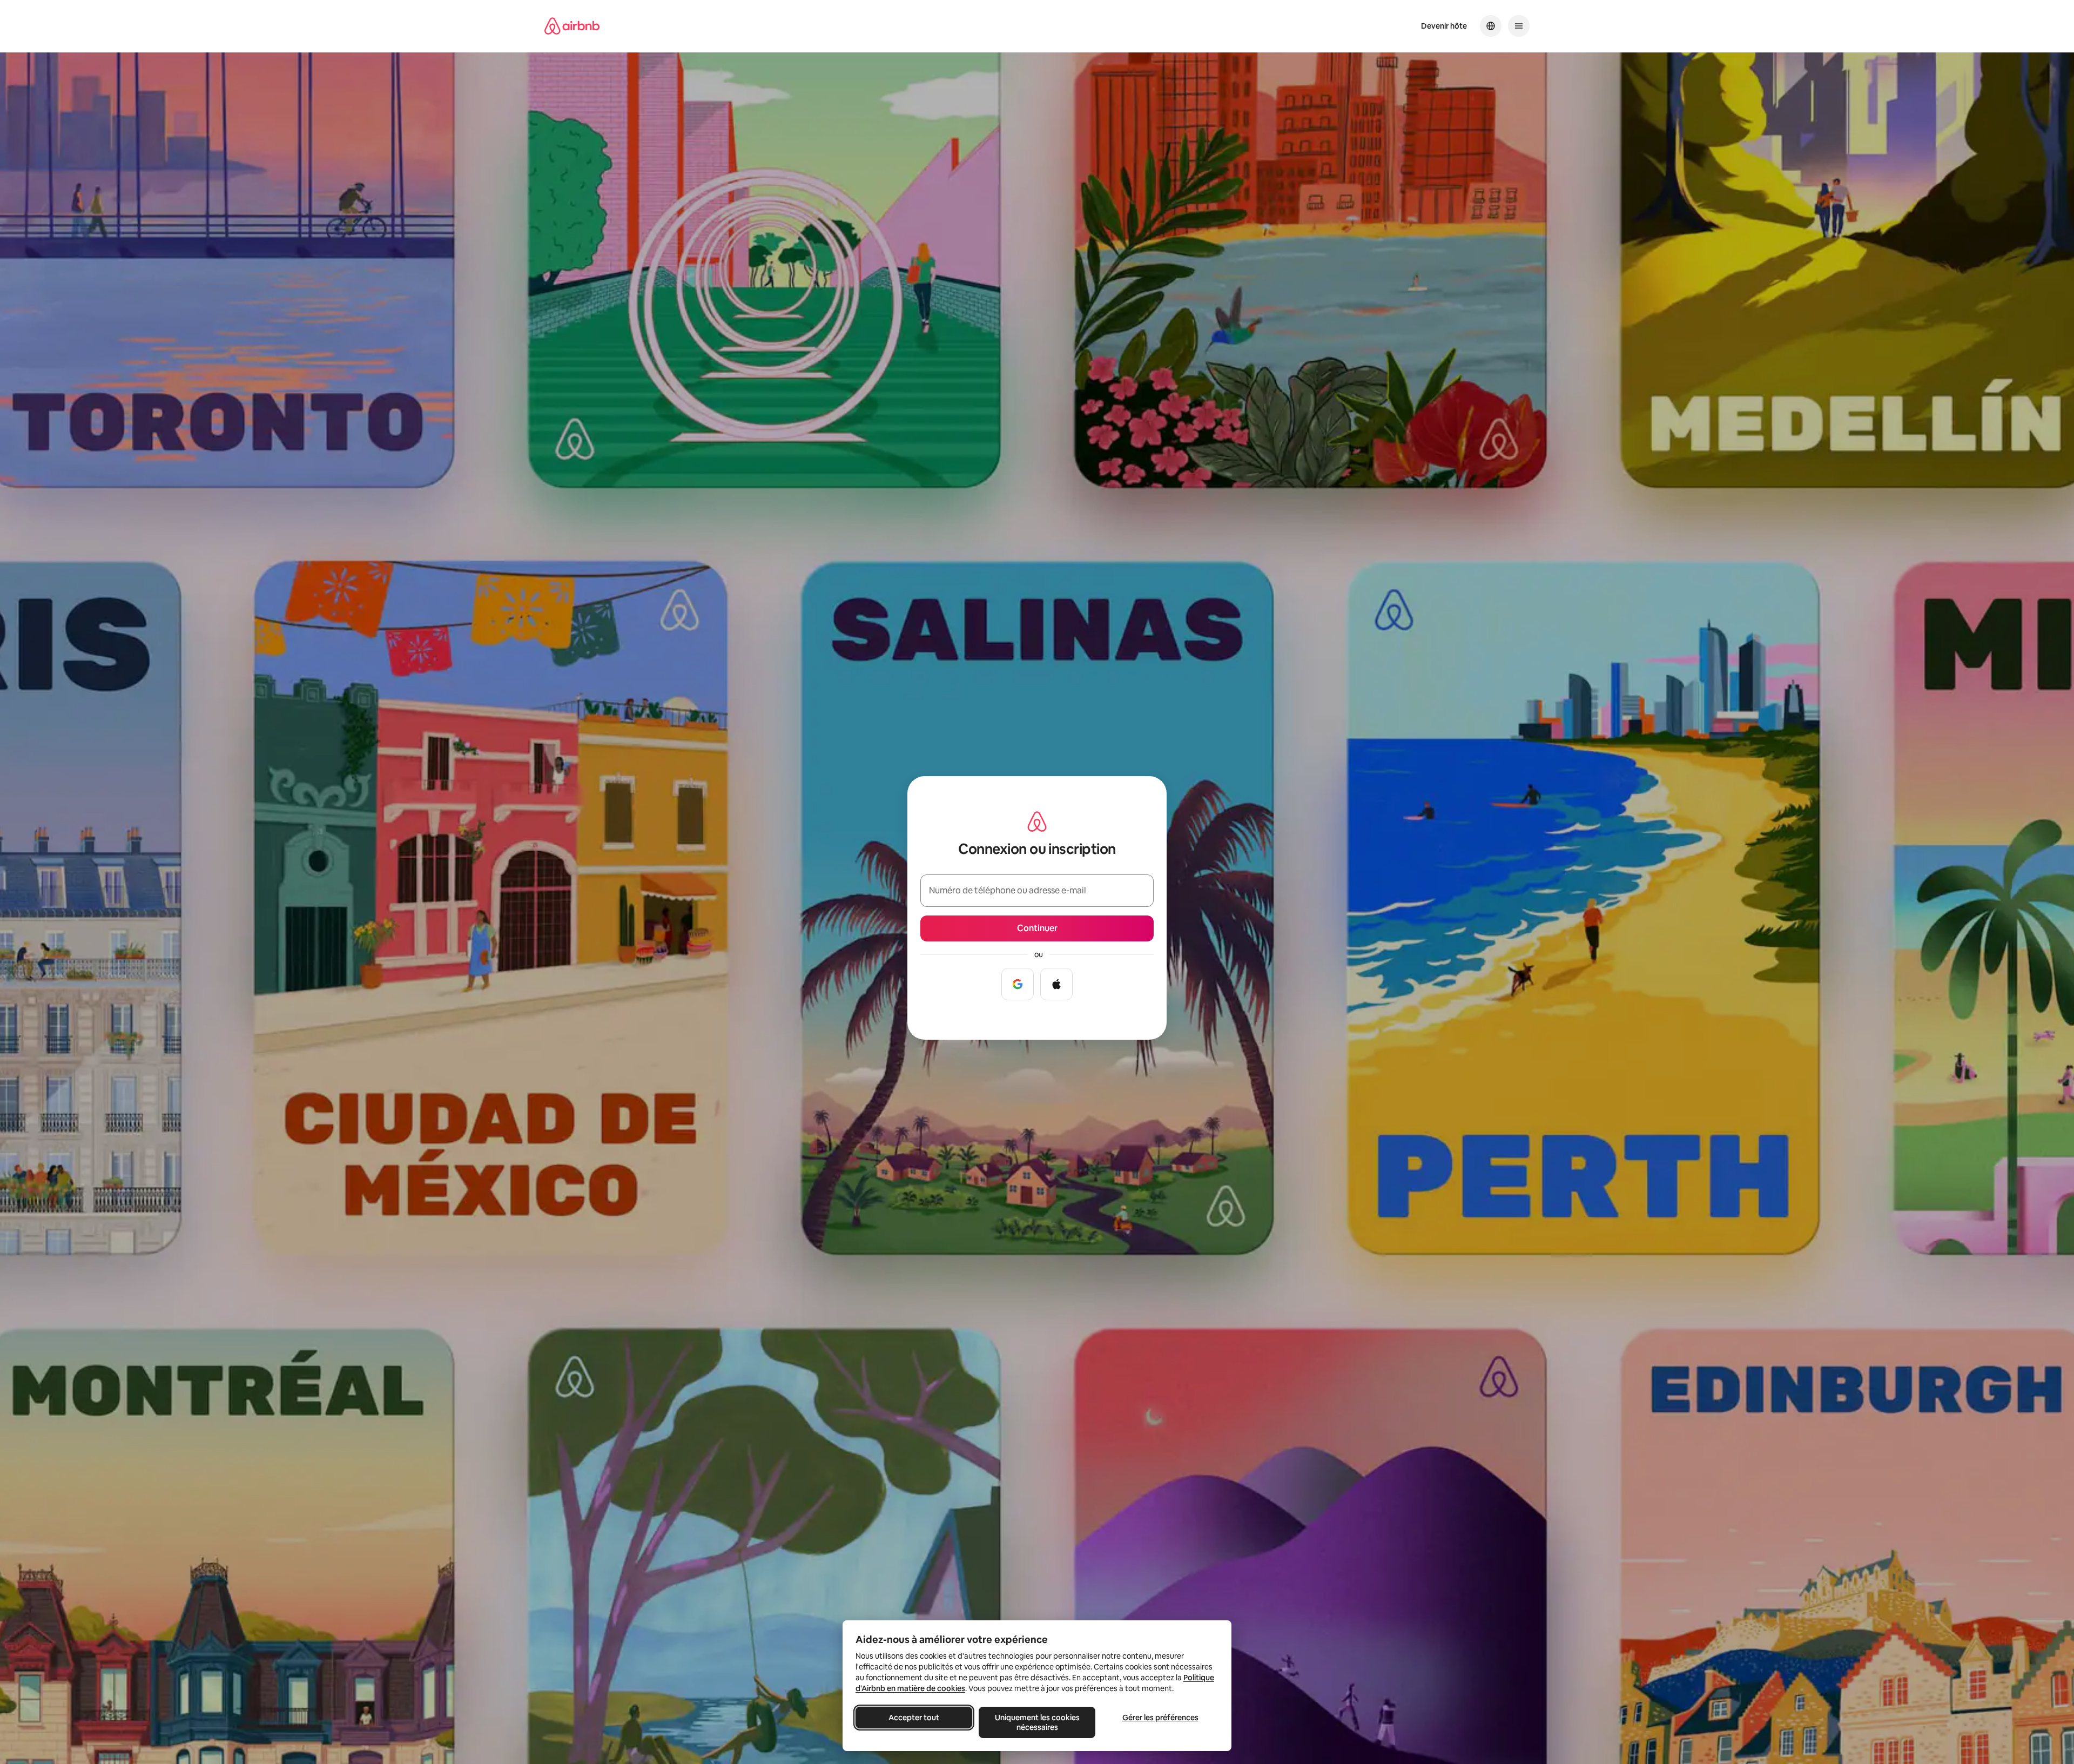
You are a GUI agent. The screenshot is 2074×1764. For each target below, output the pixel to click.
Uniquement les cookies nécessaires (1037, 1722)
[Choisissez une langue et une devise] (1491, 26)
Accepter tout (914, 1718)
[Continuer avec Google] (1018, 984)
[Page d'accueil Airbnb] (572, 26)
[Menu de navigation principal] (1519, 26)
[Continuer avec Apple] (1056, 984)
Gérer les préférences (1160, 1718)
